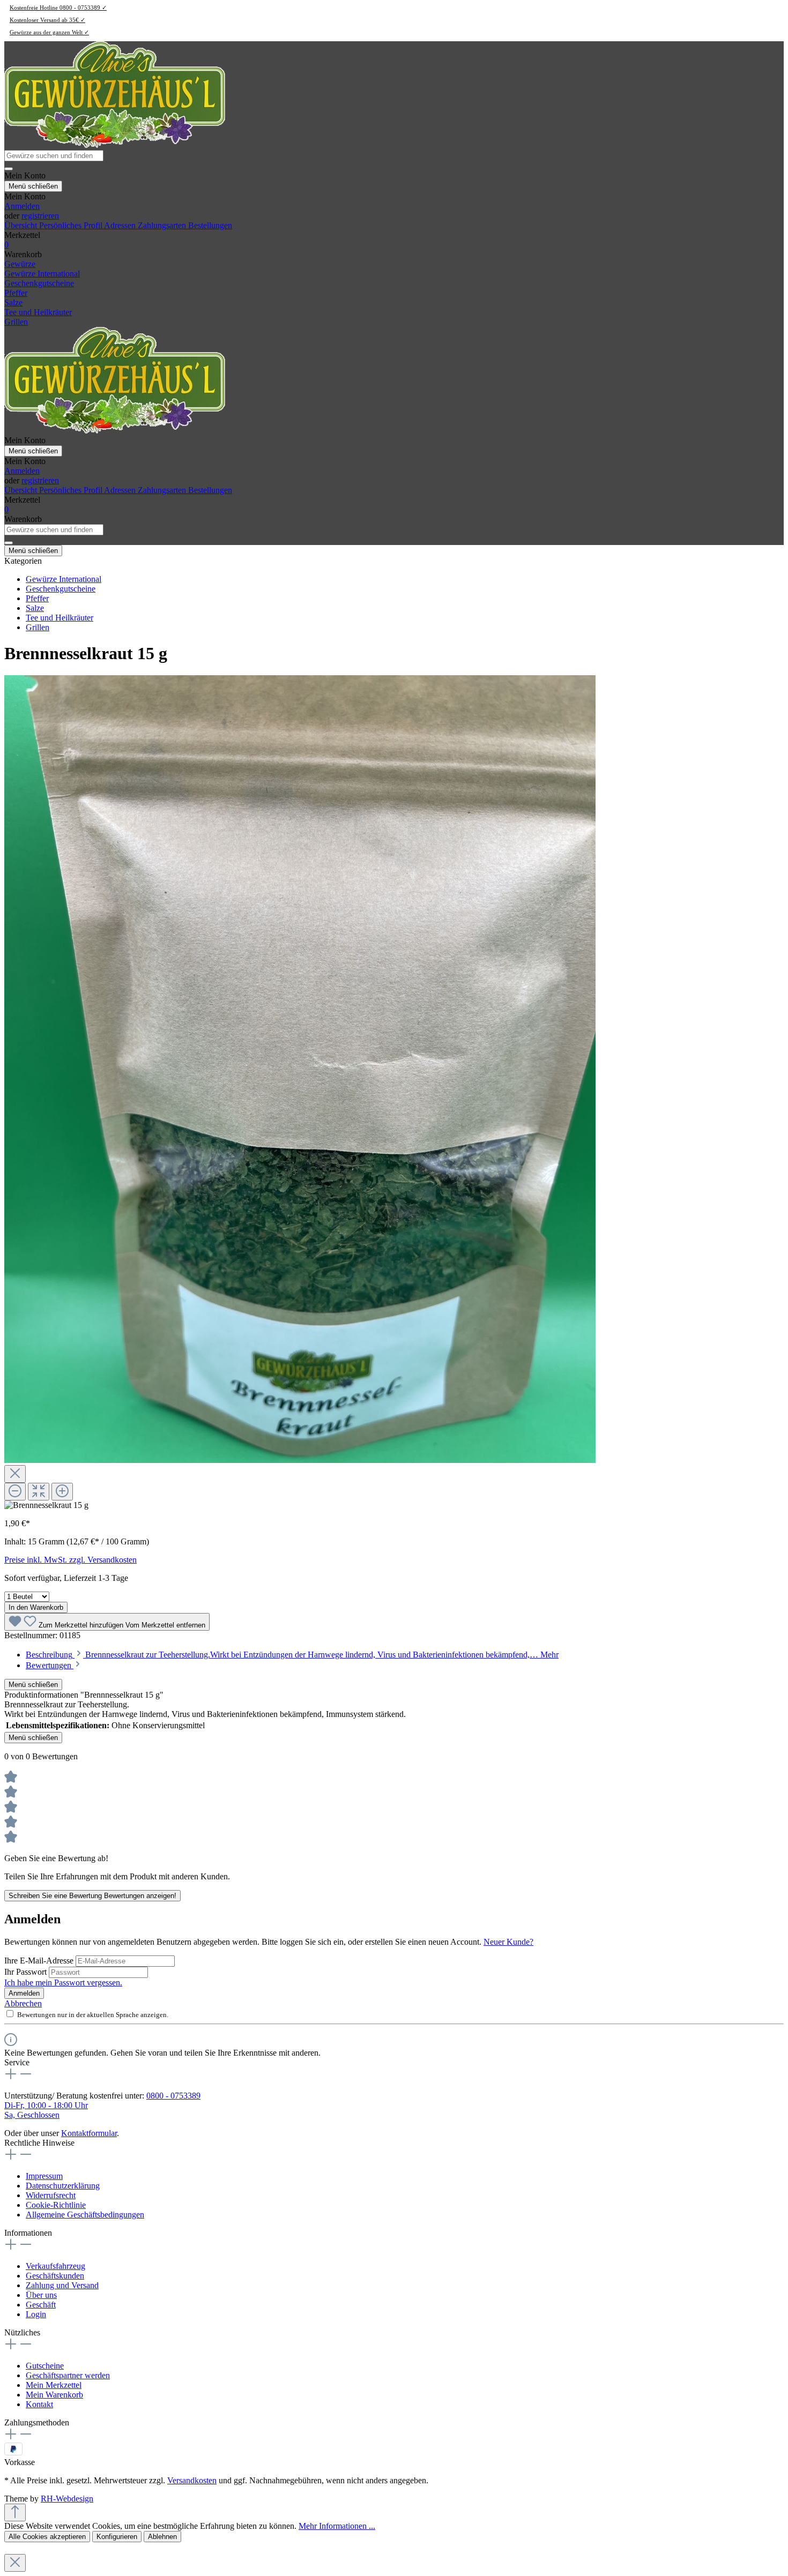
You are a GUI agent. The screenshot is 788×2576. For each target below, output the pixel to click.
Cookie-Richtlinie (56, 2205)
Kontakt (39, 2404)
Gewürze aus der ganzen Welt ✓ (49, 32)
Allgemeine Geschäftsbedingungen (85, 2215)
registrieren (40, 216)
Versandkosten (192, 2480)
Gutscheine (45, 2366)
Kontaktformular (89, 2133)
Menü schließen (33, 186)
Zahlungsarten (163, 225)
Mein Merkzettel (54, 2385)
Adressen (121, 225)
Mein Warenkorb (54, 2395)
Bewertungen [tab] (50, 1665)
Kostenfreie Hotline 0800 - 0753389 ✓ (58, 8)
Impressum (44, 2176)
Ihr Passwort (27, 1972)
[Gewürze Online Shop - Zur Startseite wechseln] (115, 145)
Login (36, 2314)
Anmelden (22, 206)
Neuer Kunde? (508, 1942)
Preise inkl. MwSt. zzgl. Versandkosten (70, 1560)
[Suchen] (9, 169)
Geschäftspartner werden (68, 2375)
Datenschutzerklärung (63, 2186)
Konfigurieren (117, 2537)
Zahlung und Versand (62, 2285)
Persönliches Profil (72, 225)
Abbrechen (23, 2003)
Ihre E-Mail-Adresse (40, 1961)
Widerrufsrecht (51, 2195)
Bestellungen (210, 225)
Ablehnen (162, 2537)
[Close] (15, 1474)
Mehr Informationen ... (337, 2526)
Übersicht (22, 225)
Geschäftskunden (55, 2276)
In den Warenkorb (36, 1607)
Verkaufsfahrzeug (55, 2266)
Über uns (41, 2295)
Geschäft (41, 2305)
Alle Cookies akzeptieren (47, 2537)
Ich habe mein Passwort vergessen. (63, 1983)
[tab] (292, 1655)
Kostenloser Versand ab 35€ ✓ (47, 20)
